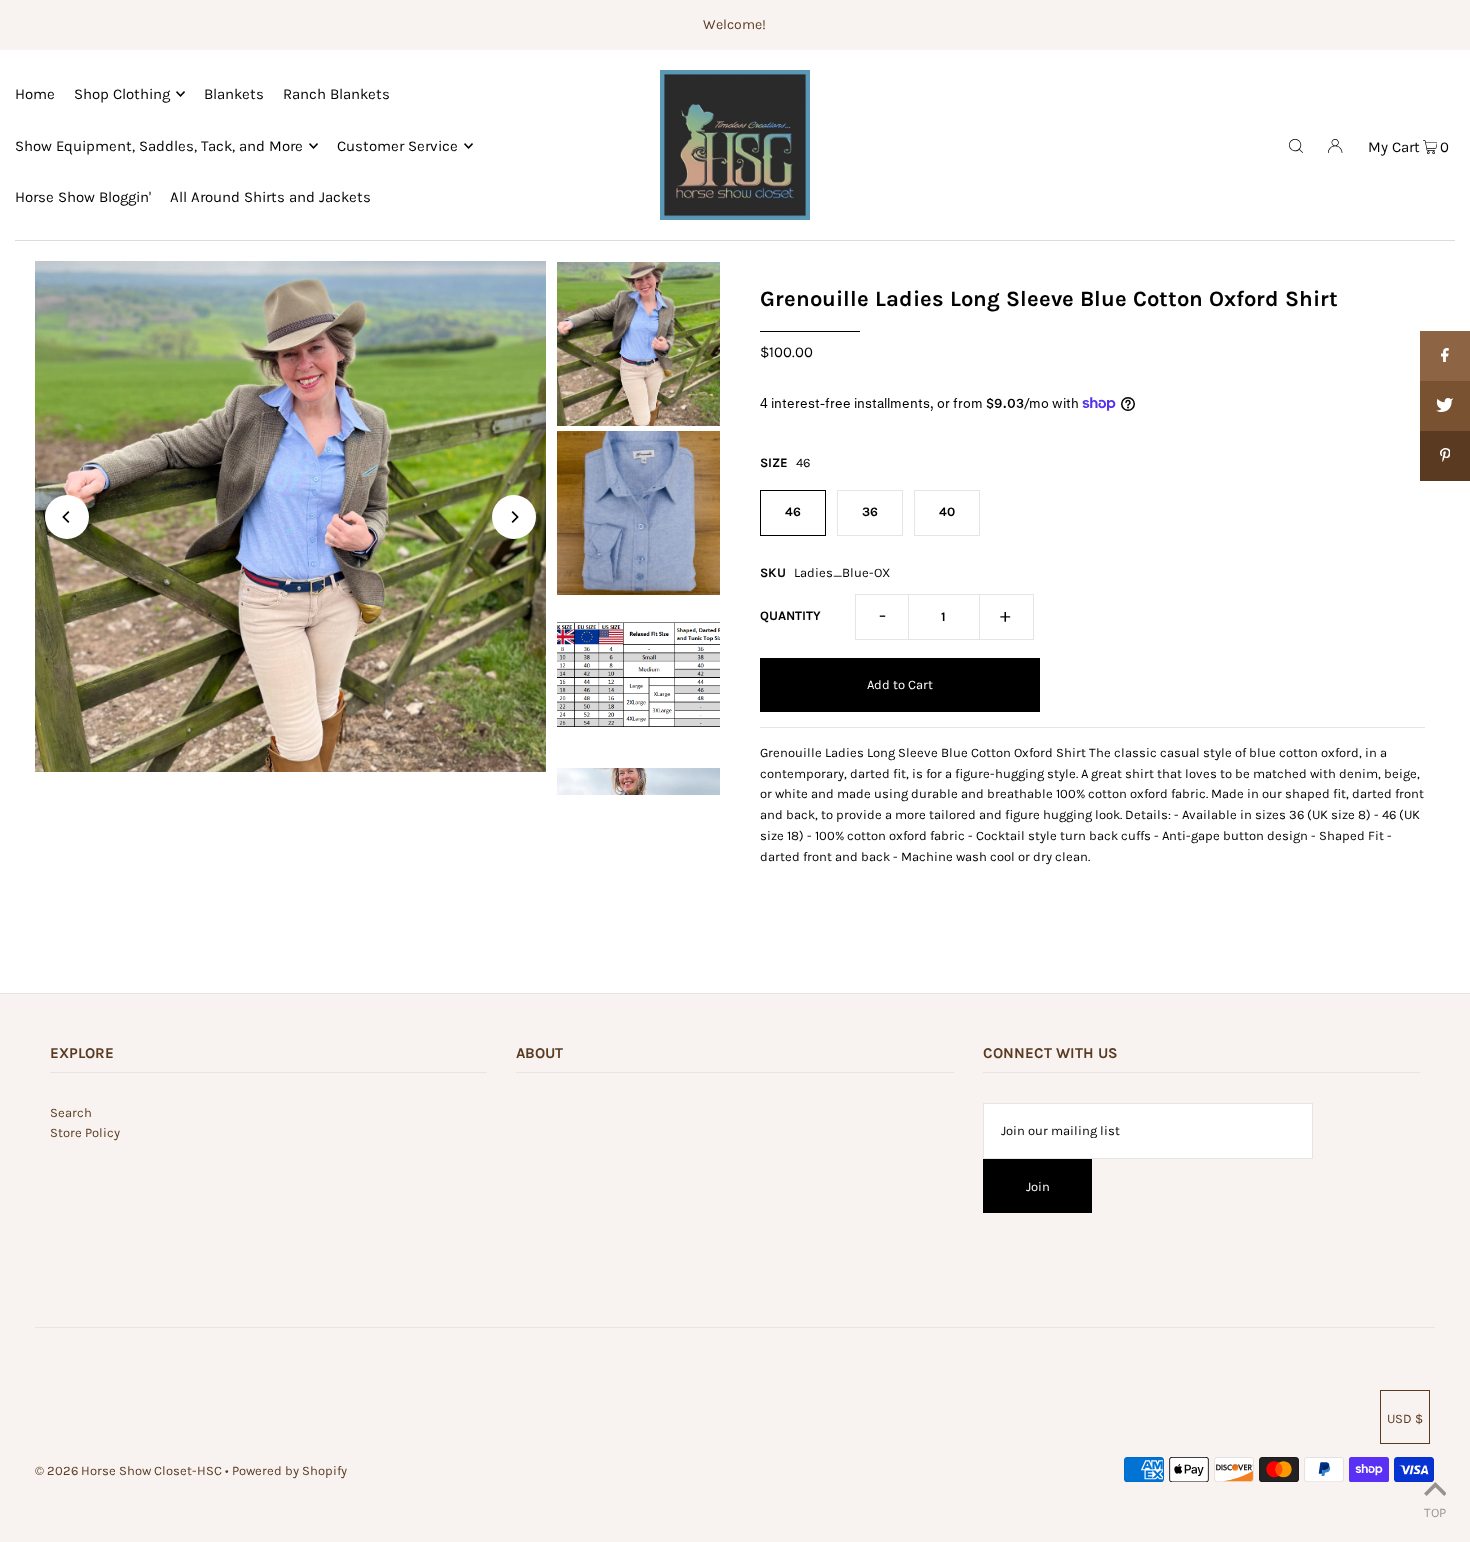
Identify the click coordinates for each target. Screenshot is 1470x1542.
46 (793, 511)
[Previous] (67, 517)
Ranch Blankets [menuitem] (336, 94)
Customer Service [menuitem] (397, 146)
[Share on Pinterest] (1445, 456)
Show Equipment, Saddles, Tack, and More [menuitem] (159, 146)
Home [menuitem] (35, 94)
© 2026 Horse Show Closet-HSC (128, 1470)
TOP (1435, 1512)
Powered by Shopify (289, 1470)
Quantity (790, 615)
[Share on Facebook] (1445, 356)
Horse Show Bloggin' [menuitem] (83, 197)
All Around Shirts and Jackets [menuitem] (270, 197)
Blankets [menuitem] (234, 94)
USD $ (1405, 1418)
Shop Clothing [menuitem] (122, 94)
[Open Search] (1296, 145)
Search (71, 1112)
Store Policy (85, 1132)
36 (870, 511)
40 (947, 511)
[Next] (514, 517)
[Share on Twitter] (1445, 406)
